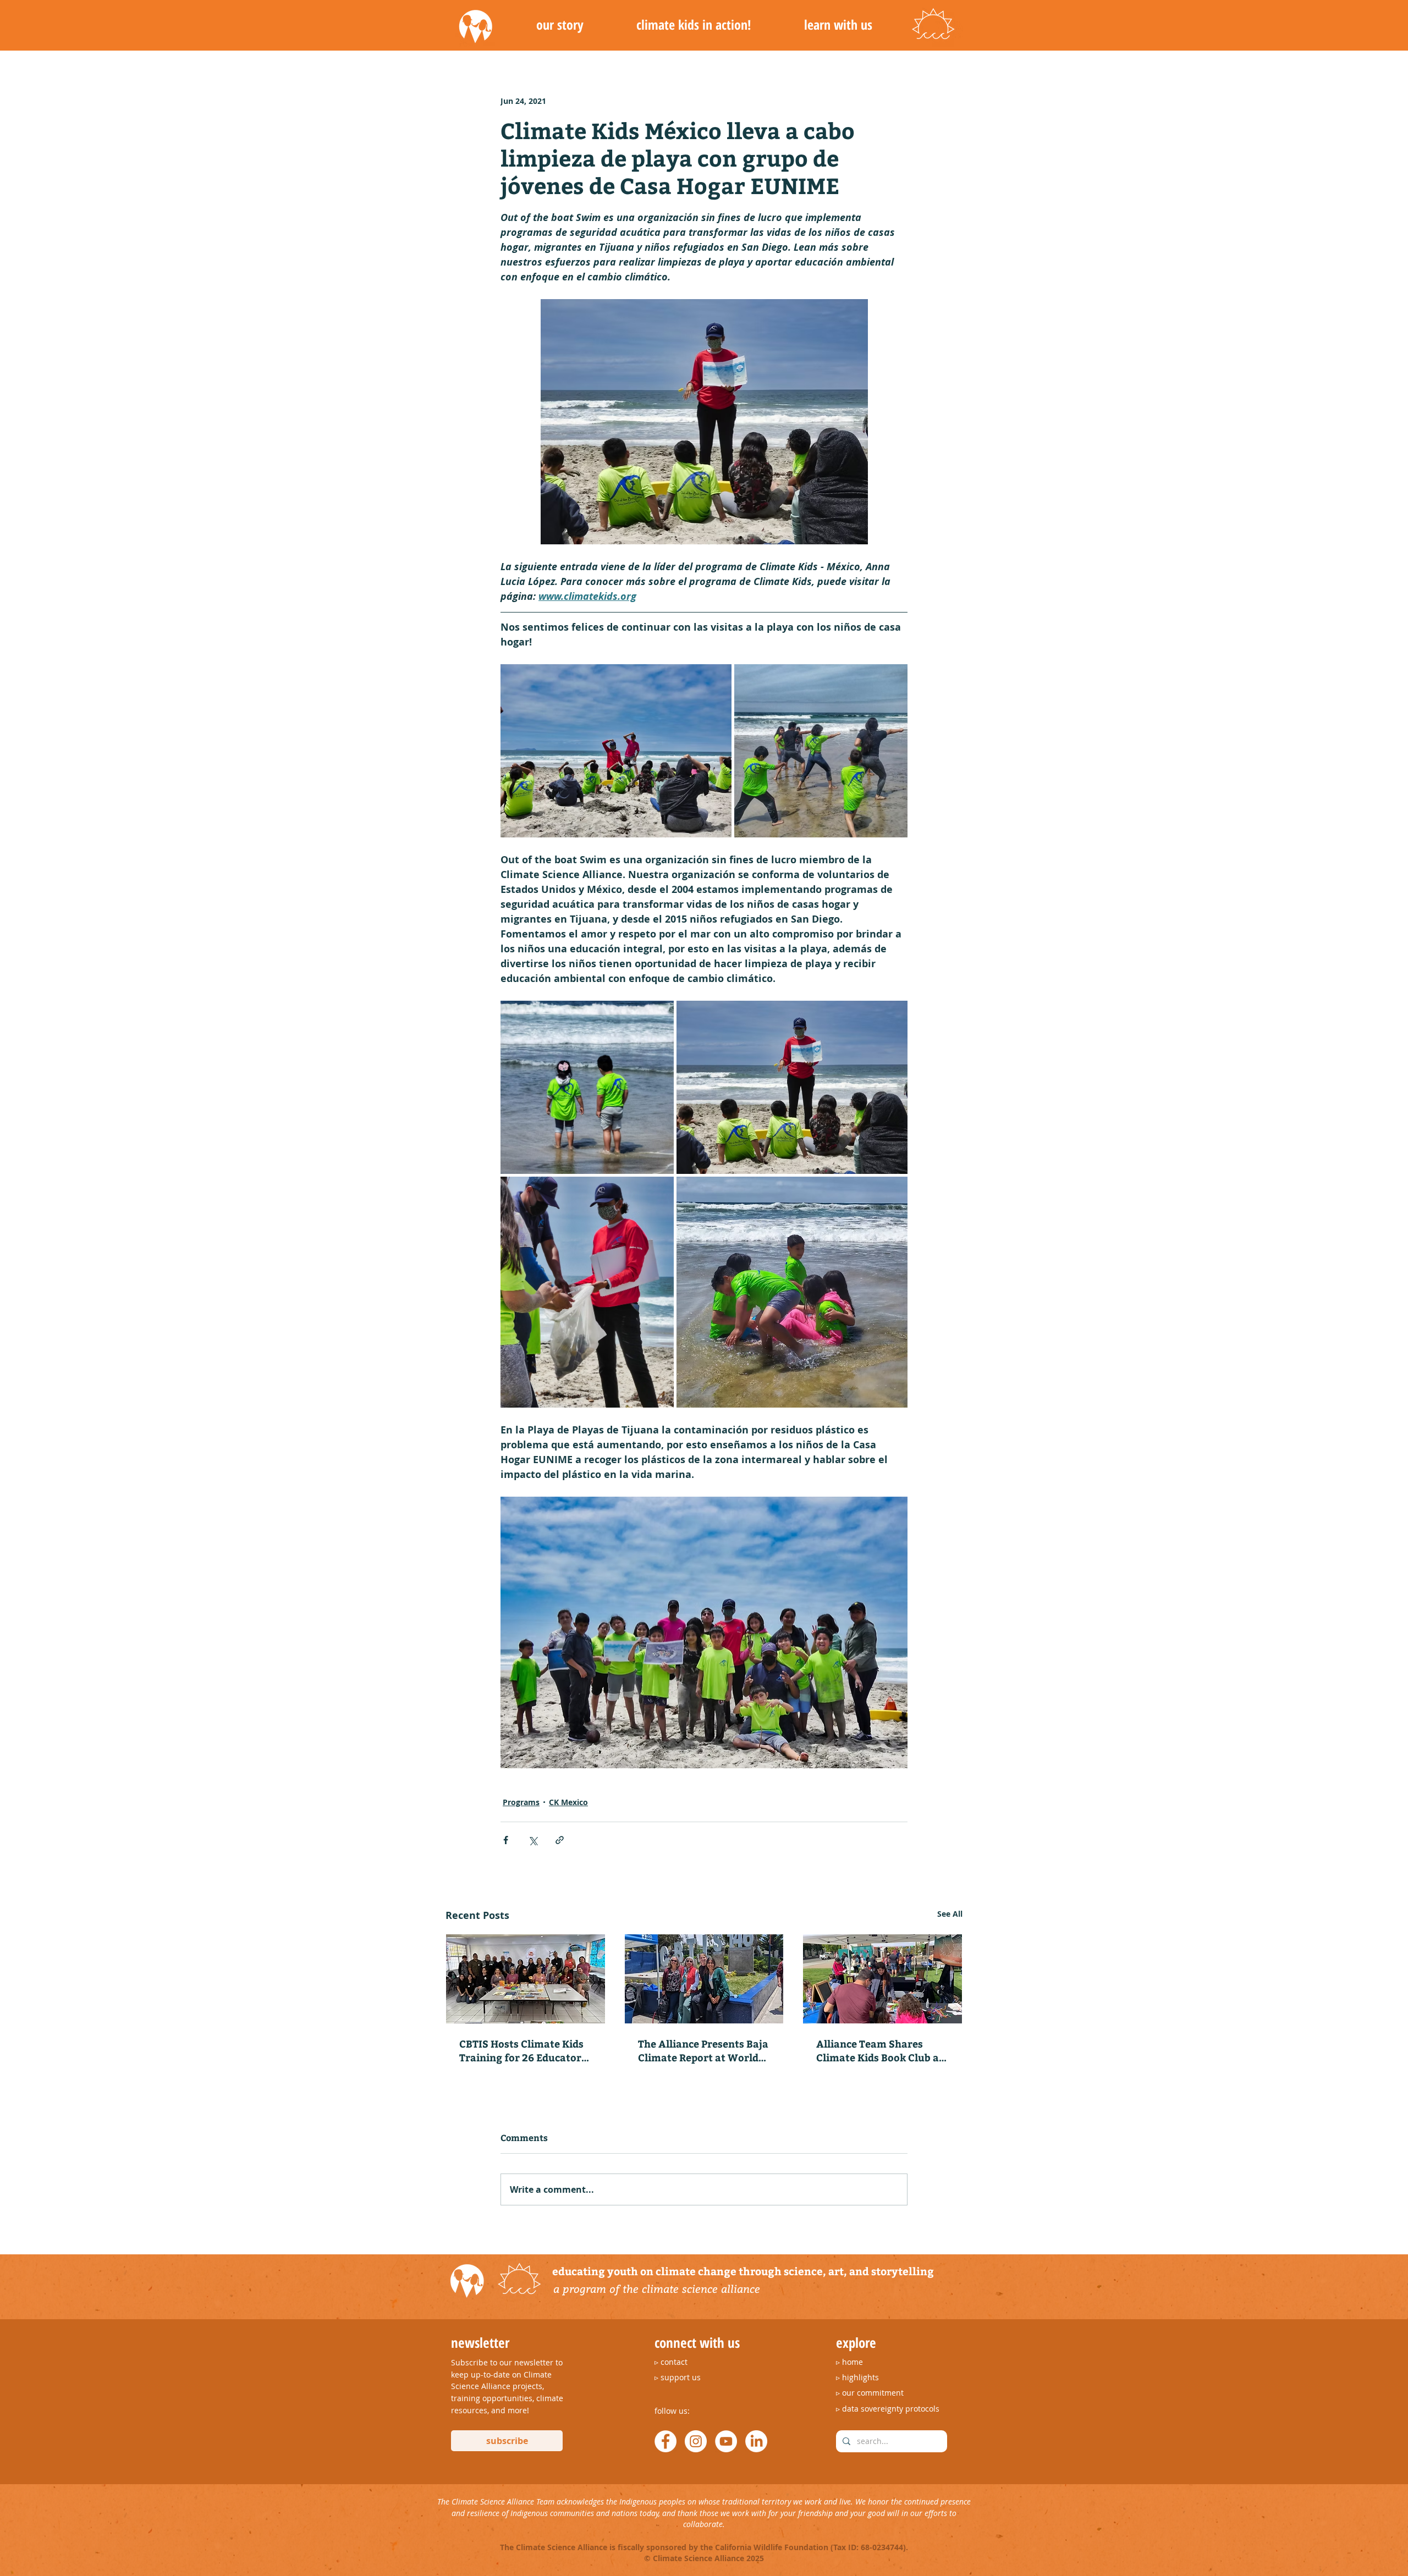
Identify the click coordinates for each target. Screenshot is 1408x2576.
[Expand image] (616, 751)
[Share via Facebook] (506, 1840)
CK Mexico (568, 1802)
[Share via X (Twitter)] (533, 1840)
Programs (521, 1802)
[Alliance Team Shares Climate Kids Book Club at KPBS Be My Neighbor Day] (882, 1979)
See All (950, 1914)
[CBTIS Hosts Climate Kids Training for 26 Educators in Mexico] (526, 1979)
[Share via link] (560, 1840)
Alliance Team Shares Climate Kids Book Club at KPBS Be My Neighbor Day (880, 2050)
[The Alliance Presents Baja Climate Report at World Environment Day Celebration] (704, 1979)
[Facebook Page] (665, 2441)
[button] (560, 25)
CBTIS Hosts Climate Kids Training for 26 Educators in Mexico (523, 2050)
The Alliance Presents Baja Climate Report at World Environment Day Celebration (703, 2050)
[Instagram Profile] (696, 2441)
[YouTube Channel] (726, 2441)
